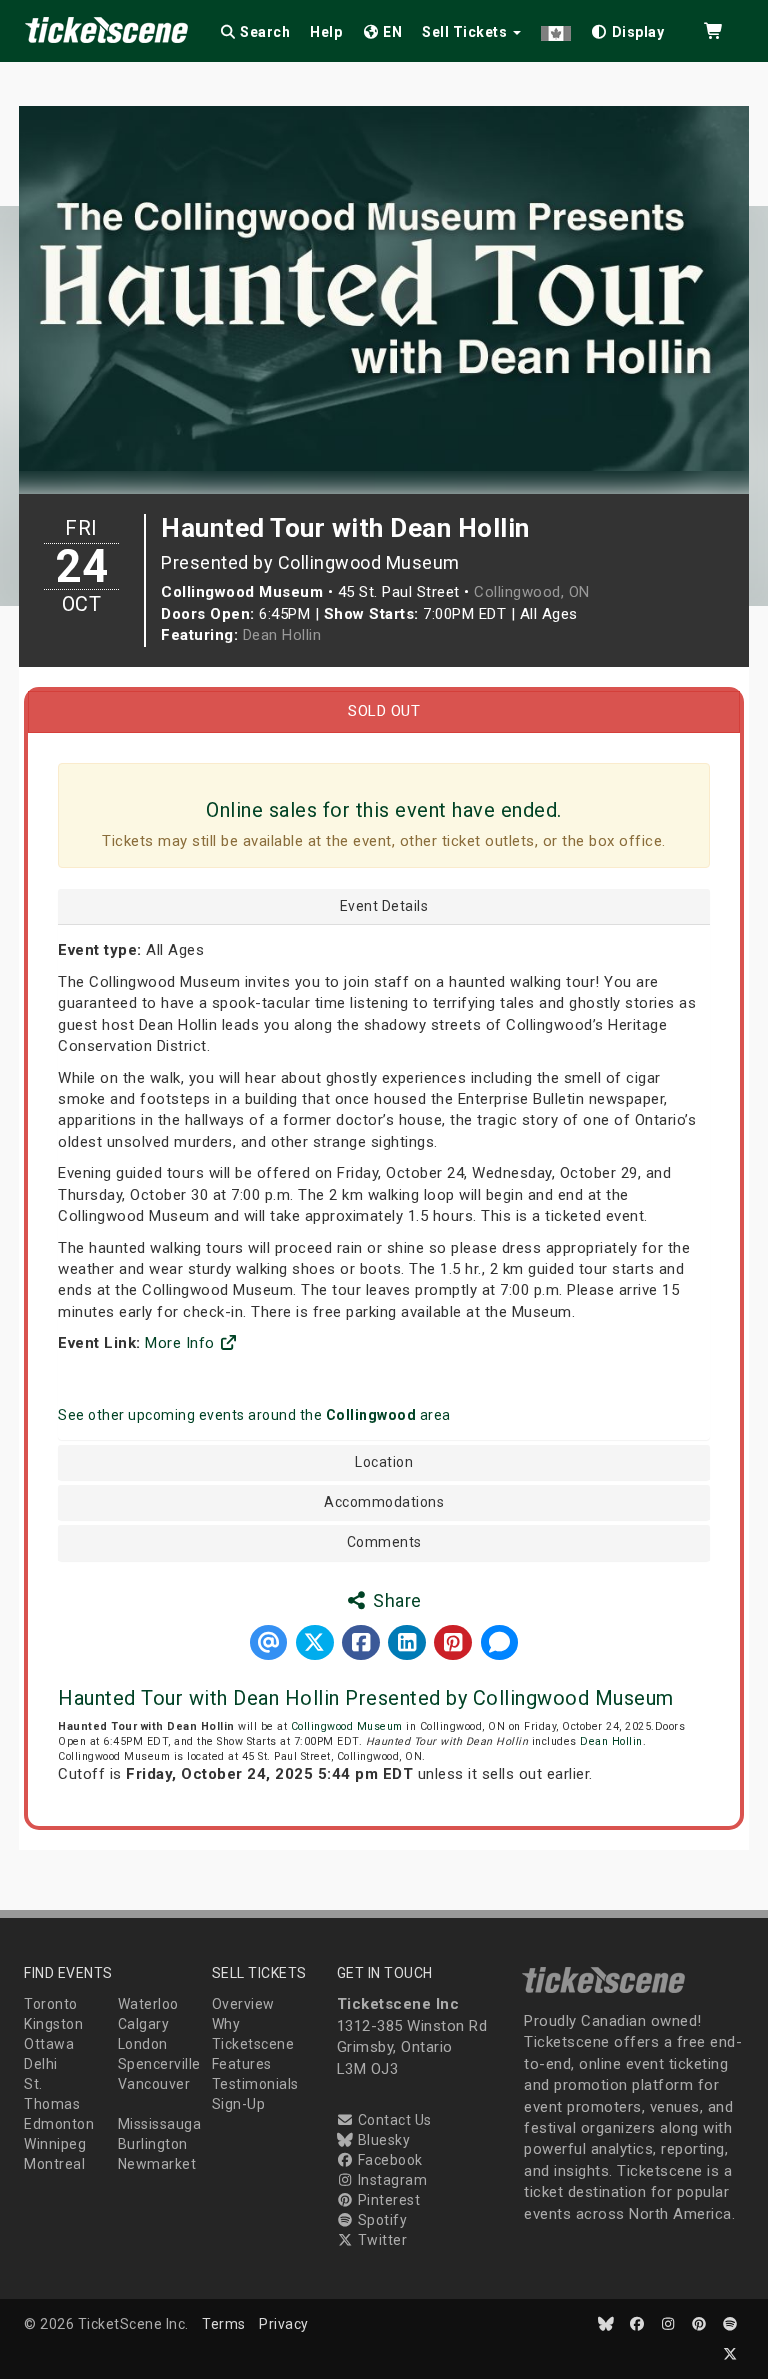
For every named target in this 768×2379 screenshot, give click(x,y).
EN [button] (391, 32)
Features (242, 2064)
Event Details (384, 906)
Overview (243, 2004)
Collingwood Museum (347, 1726)
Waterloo (148, 2004)
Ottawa (49, 2044)
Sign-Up (239, 2104)
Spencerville (159, 2064)
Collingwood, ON (532, 592)
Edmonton (59, 2124)
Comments (384, 1542)
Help (326, 32)
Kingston (53, 2024)
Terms (224, 2324)
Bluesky (382, 2140)
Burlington (153, 2144)
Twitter (380, 2240)
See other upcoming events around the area (254, 1415)
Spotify (380, 2220)
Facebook (388, 2160)
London (143, 2044)
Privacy (284, 2324)
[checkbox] (628, 28)
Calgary (144, 2024)
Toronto (51, 2004)
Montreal (54, 2164)
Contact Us (393, 2120)
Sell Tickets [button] (466, 32)
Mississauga (160, 2124)
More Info (182, 1343)
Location (384, 1462)
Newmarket (157, 2164)
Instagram (390, 2180)
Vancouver (154, 2084)
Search (264, 32)
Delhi (41, 2064)
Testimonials (255, 2084)
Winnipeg (55, 2144)
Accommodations (384, 1502)
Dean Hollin (282, 635)
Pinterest (387, 2200)
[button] (556, 28)
